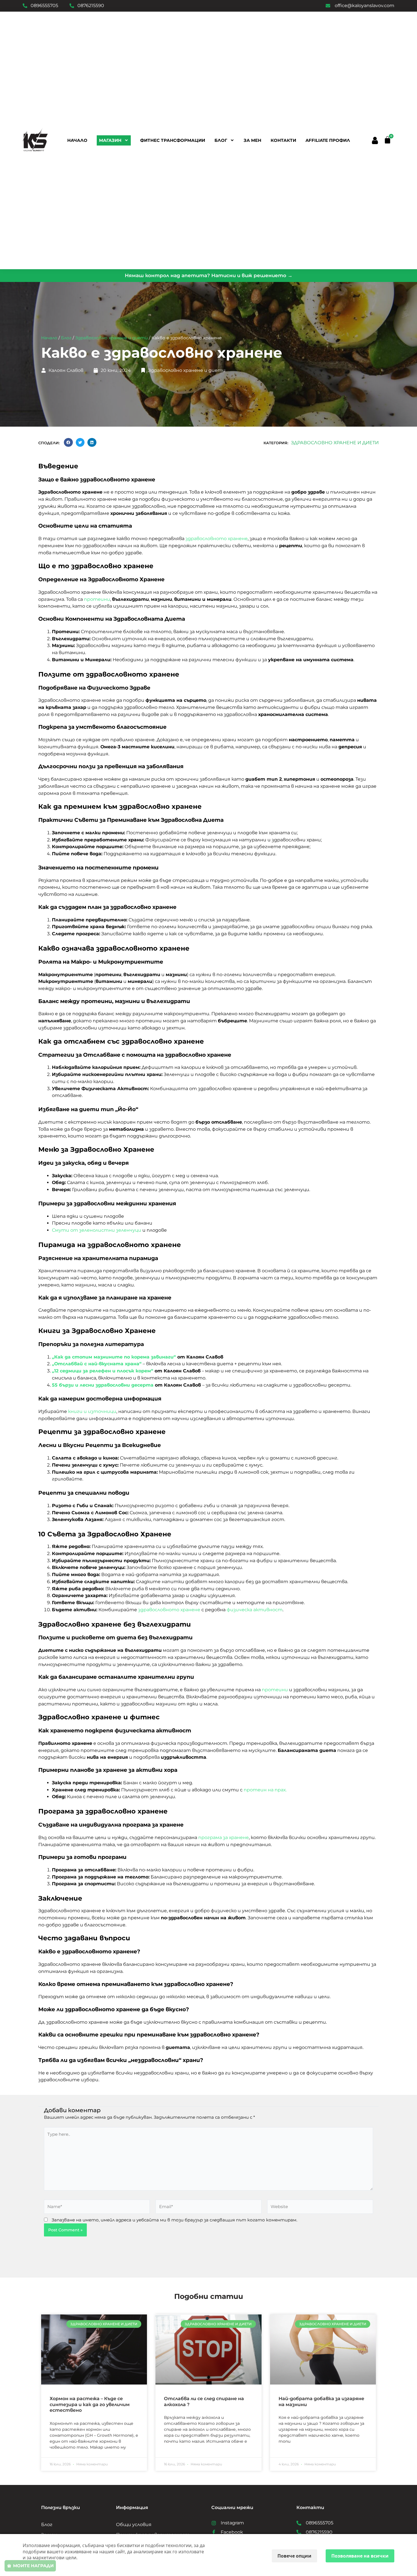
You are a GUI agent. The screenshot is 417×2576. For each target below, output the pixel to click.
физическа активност (255, 1610)
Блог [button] (221, 140)
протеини (97, 599)
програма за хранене (224, 1837)
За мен (252, 140)
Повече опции (294, 2556)
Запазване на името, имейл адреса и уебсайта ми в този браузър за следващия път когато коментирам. (174, 2220)
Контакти (283, 140)
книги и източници (92, 1411)
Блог (66, 338)
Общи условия (134, 2525)
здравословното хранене (217, 539)
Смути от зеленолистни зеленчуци (97, 1230)
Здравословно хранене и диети (111, 338)
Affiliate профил (328, 140)
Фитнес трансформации (173, 140)
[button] (375, 140)
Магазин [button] (110, 140)
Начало (77, 140)
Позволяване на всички (360, 2556)
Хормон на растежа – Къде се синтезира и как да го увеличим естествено (90, 2405)
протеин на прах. (265, 1790)
